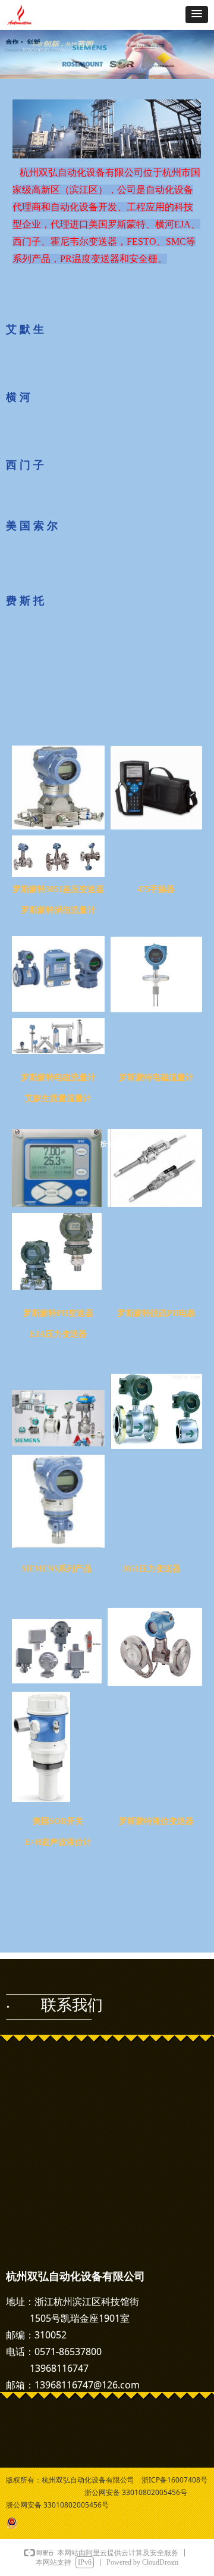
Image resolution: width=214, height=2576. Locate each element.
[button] (197, 15)
